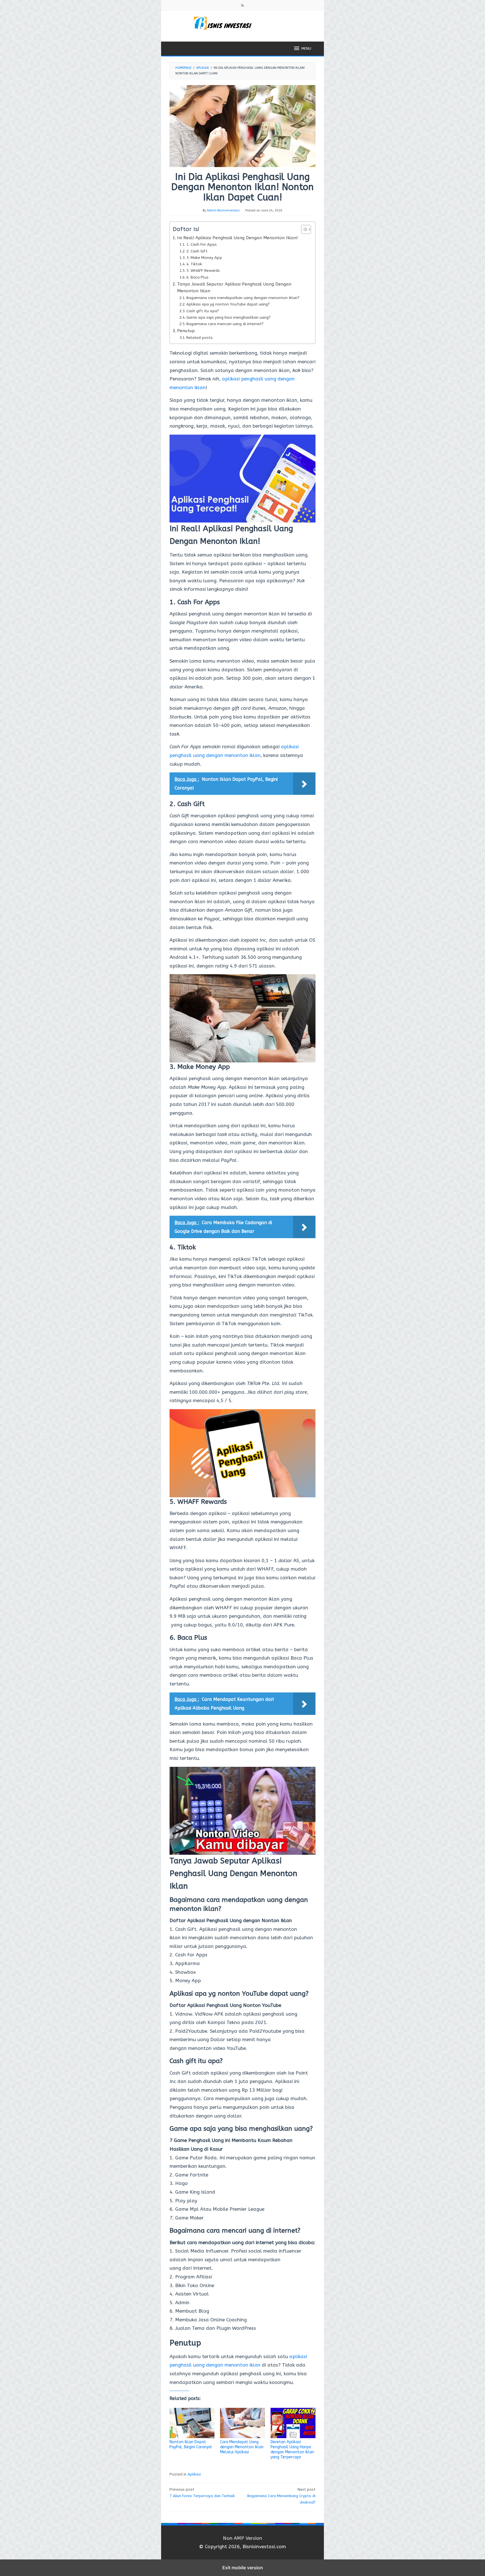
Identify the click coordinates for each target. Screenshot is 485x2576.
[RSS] (242, 6)
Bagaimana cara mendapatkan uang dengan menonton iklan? (243, 298)
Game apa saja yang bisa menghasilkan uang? (228, 317)
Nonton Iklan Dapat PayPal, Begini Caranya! (191, 2444)
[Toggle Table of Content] (303, 229)
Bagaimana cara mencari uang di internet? (225, 324)
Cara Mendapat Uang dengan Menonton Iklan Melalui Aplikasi (242, 2447)
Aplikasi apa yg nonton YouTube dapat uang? (228, 304)
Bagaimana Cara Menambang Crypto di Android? (281, 2496)
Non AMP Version (242, 2538)
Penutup (186, 331)
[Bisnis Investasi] (242, 23)
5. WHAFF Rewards (203, 271)
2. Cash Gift (197, 251)
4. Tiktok (194, 264)
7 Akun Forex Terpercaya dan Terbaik (202, 2493)
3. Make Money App (204, 258)
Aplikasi (194, 2474)
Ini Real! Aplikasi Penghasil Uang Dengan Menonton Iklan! (237, 238)
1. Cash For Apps (202, 244)
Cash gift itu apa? (203, 311)
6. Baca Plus (197, 277)
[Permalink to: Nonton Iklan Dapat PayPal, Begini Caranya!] (192, 2423)
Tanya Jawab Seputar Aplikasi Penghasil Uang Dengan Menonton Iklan (234, 288)
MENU (306, 48)
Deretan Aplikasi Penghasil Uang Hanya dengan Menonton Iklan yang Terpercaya (292, 2450)
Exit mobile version (243, 2568)
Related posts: (200, 338)
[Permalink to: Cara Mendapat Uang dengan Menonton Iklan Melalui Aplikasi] (242, 2423)
